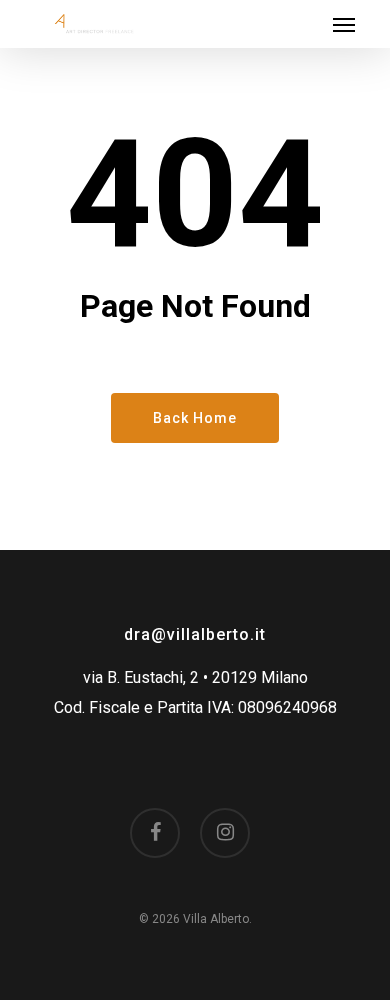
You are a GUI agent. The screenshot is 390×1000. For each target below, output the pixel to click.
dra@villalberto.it (195, 634)
